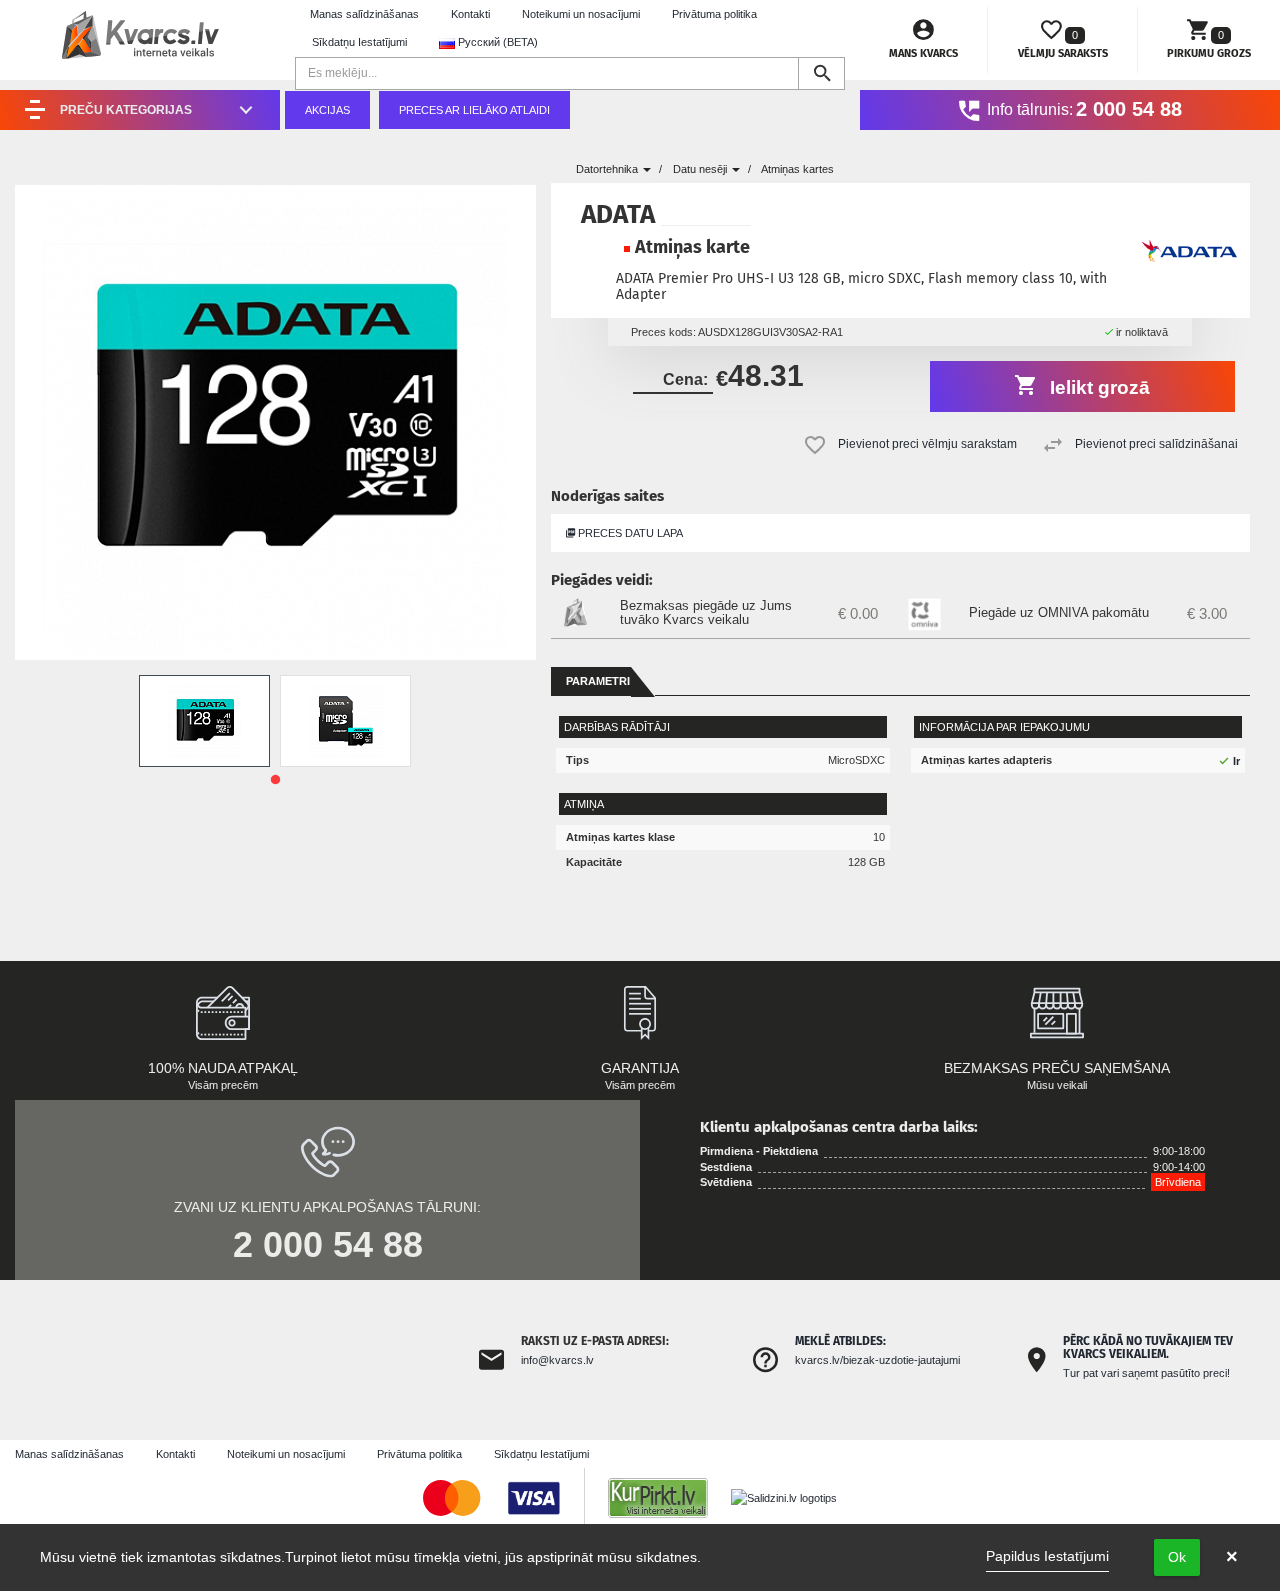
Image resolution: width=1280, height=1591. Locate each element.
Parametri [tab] (598, 681)
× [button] (1232, 1557)
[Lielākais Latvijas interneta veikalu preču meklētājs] (668, 1497)
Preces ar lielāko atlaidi (474, 110)
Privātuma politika (714, 14)
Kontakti (470, 14)
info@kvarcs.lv (557, 1360)
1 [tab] (275, 780)
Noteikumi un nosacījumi (581, 14)
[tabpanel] (204, 721)
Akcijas (327, 110)
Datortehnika (608, 169)
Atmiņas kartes (797, 169)
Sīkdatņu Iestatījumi (359, 42)
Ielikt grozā (1097, 387)
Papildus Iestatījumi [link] (1047, 1556)
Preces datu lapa (629, 533)
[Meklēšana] (821, 73)
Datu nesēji (701, 169)
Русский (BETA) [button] (496, 42)
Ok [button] (1177, 1557)
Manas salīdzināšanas (364, 14)
